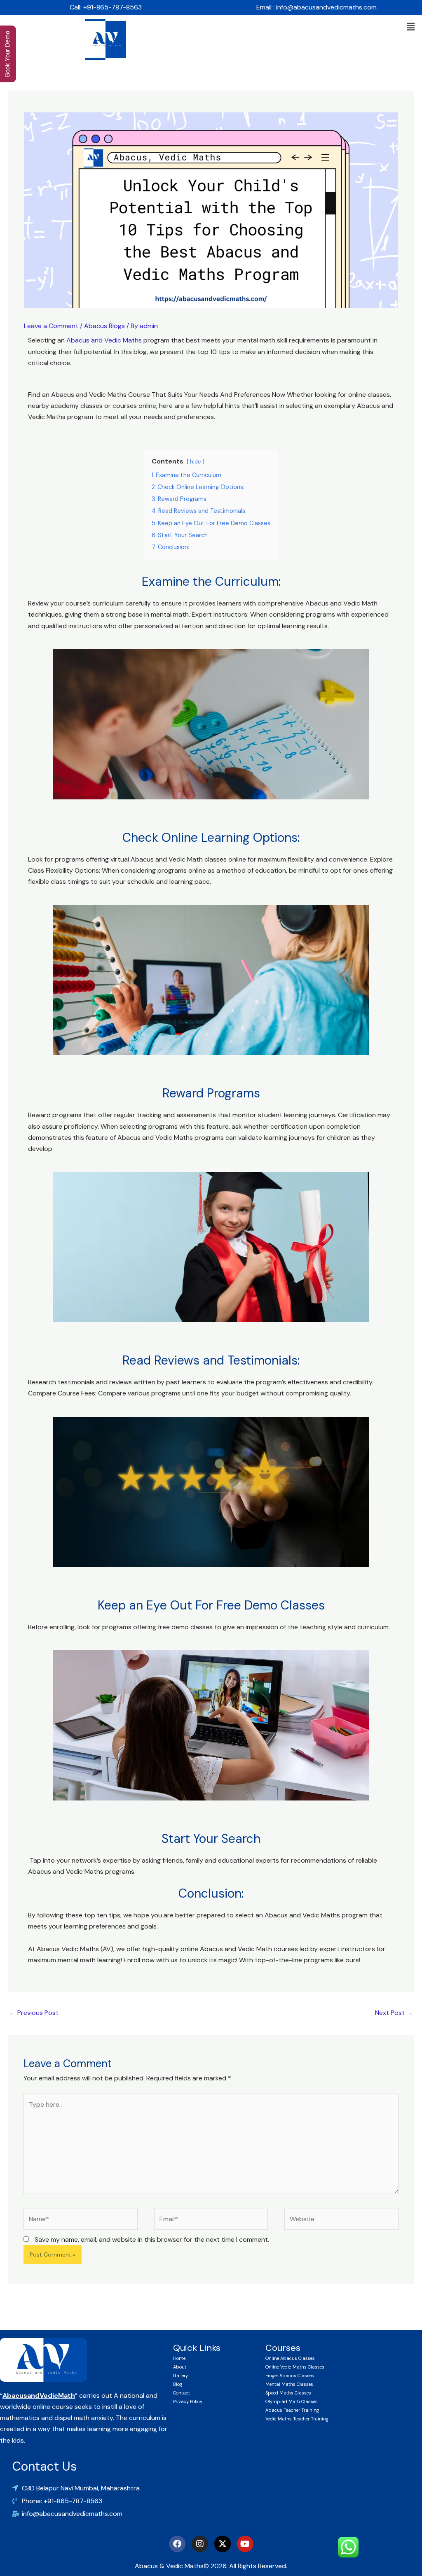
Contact (182, 2393)
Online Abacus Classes (290, 2358)
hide (196, 462)
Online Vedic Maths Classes (295, 2367)
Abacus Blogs (104, 326)
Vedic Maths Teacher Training (297, 2419)
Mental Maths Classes (289, 2384)
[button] (411, 27)
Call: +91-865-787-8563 (106, 7)
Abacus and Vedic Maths (104, 340)
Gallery (181, 2376)
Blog (178, 2384)
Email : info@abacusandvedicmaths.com (316, 7)
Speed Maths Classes (288, 2393)
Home (179, 2358)
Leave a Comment (51, 326)
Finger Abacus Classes (290, 2376)
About (180, 2367)
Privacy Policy (188, 2401)
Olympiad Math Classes (292, 2401)
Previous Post (34, 2013)
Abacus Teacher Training (292, 2410)
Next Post (394, 2013)
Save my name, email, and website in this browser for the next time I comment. (152, 2239)
